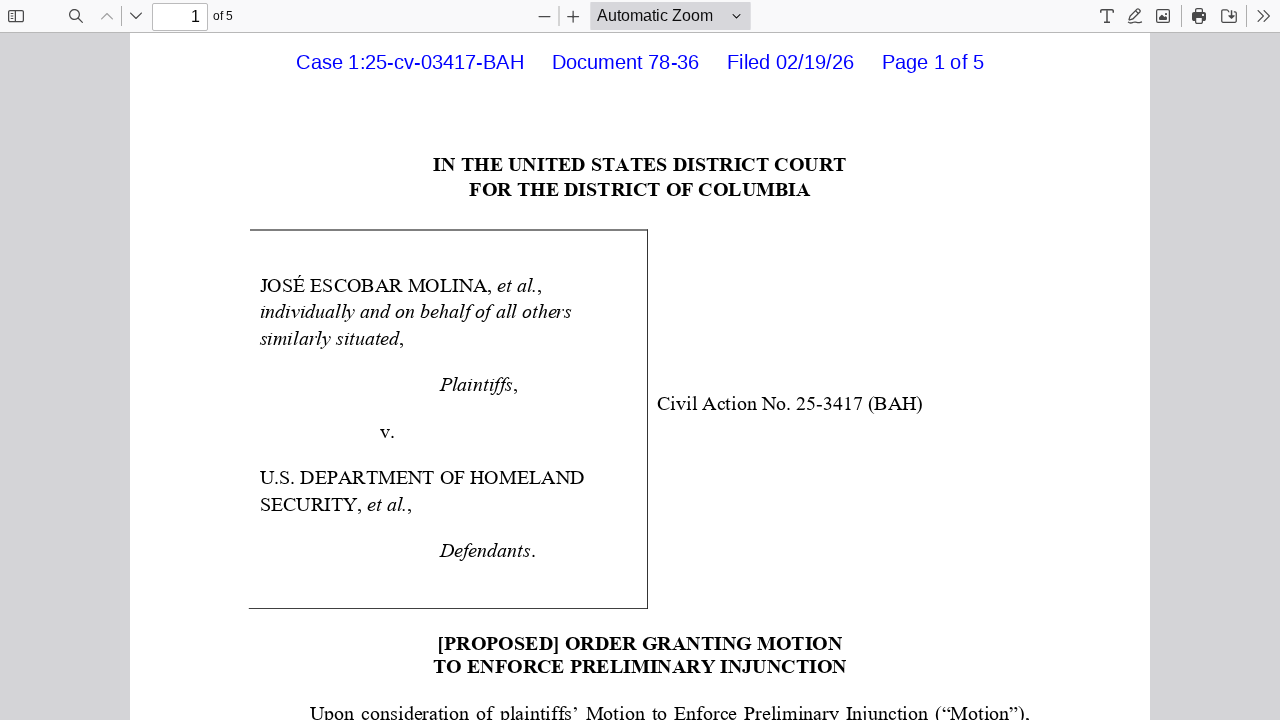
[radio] (1107, 16)
